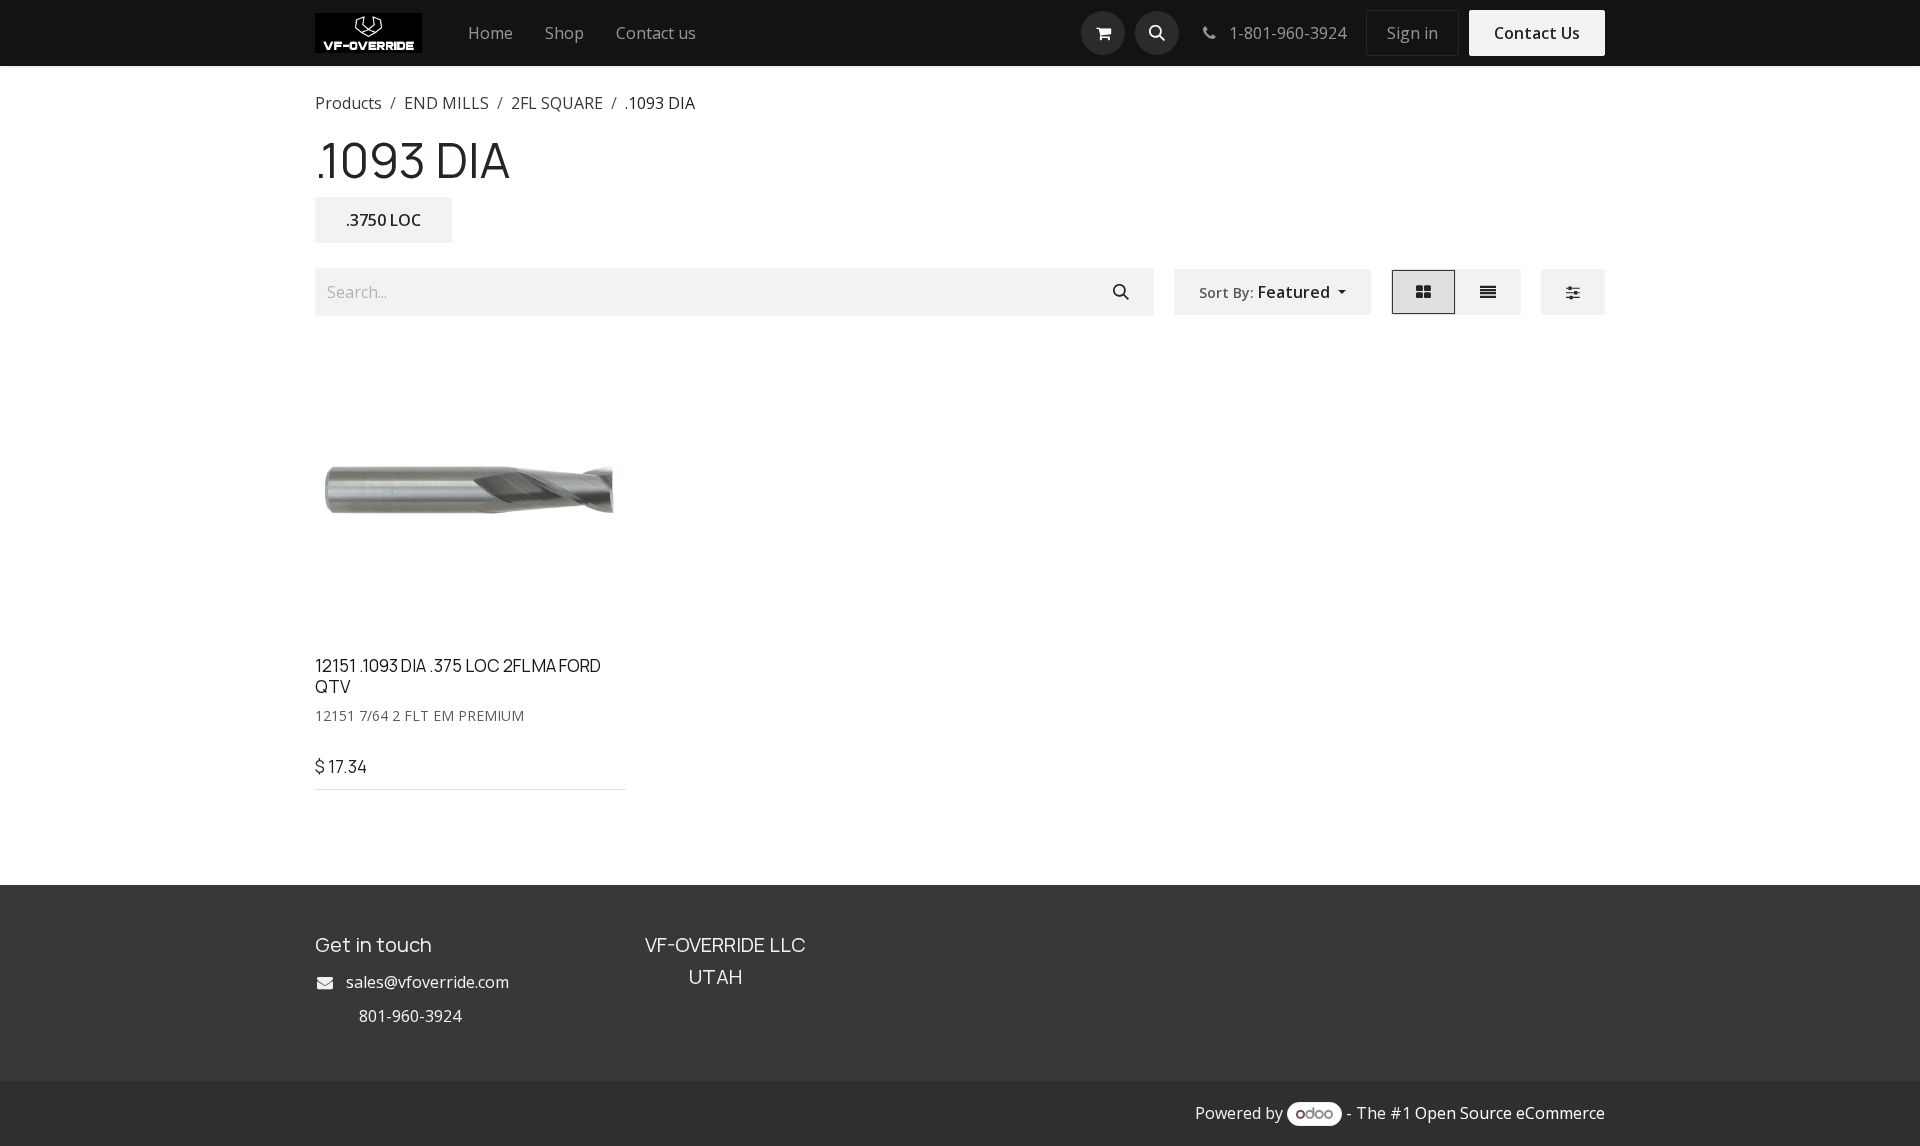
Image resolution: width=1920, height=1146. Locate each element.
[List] (1488, 292)
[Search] (1121, 292)
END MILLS (446, 103)
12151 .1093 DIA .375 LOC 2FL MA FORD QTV (458, 676)
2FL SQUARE (557, 103)
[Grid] (1423, 292)
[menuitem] (490, 33)
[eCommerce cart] (1103, 33)
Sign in (1412, 33)
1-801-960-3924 (1285, 33)
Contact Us (1537, 33)
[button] (1157, 33)
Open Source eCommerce (1510, 1113)
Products (348, 103)
